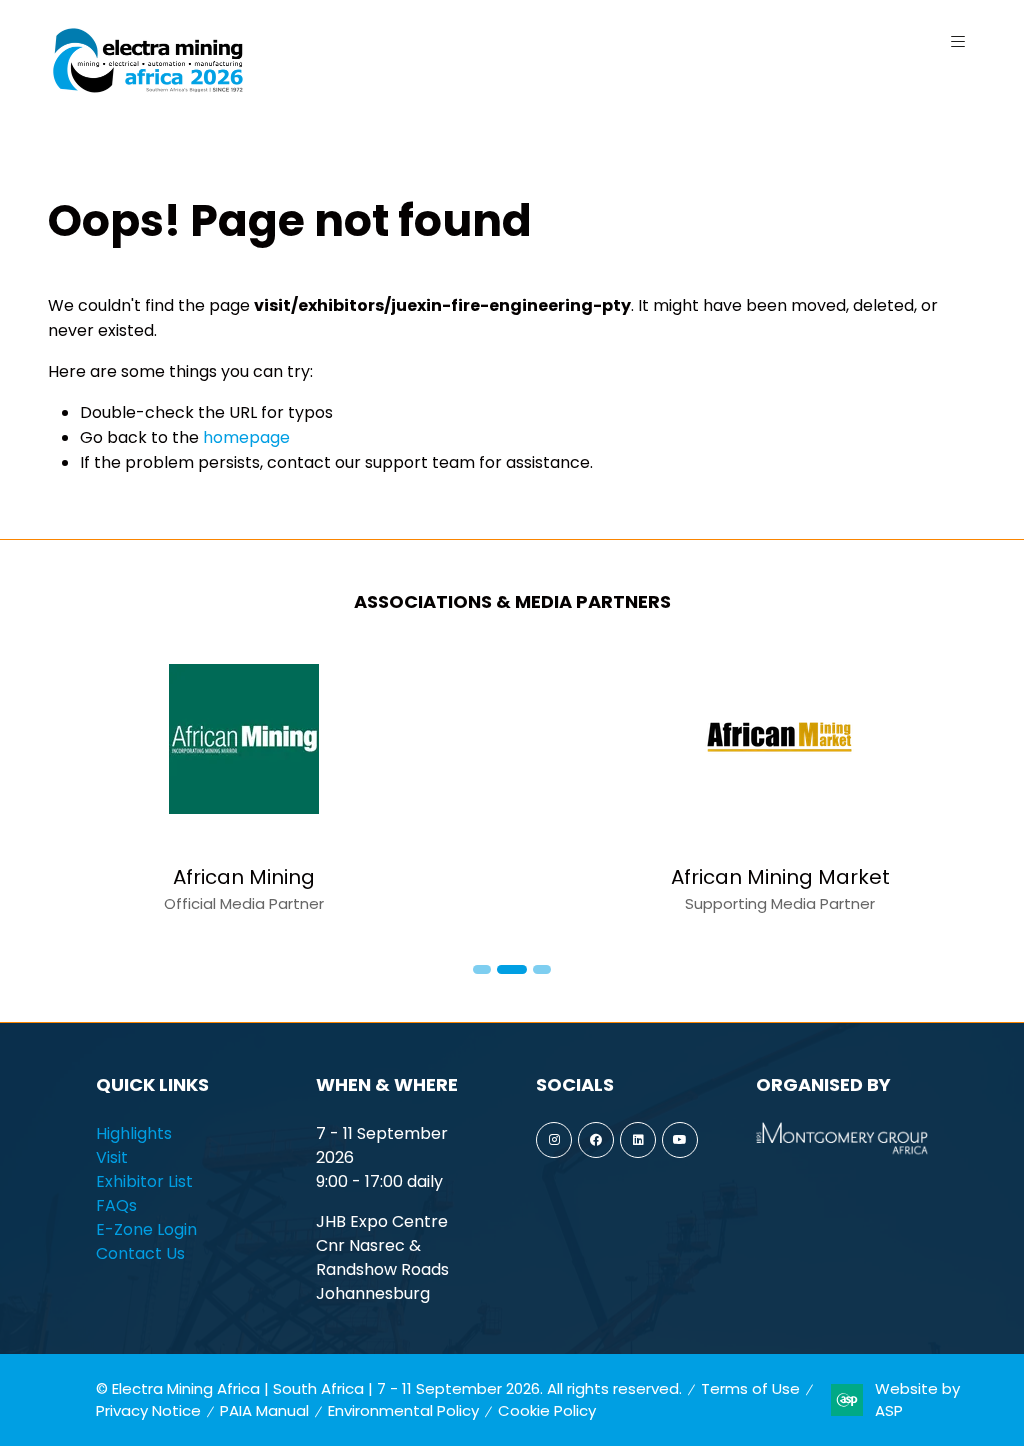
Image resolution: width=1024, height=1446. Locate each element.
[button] (958, 42)
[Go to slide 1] (482, 969)
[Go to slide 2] (512, 969)
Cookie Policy (547, 1410)
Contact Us (140, 1253)
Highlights (134, 1133)
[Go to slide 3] (542, 969)
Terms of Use (750, 1388)
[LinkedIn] (638, 1140)
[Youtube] (680, 1140)
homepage (246, 437)
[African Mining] (244, 790)
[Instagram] (554, 1140)
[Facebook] (596, 1140)
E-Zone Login (146, 1229)
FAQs (116, 1205)
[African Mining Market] (780, 790)
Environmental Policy (403, 1410)
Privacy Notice (148, 1410)
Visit (112, 1157)
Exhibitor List (144, 1181)
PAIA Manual (264, 1410)
